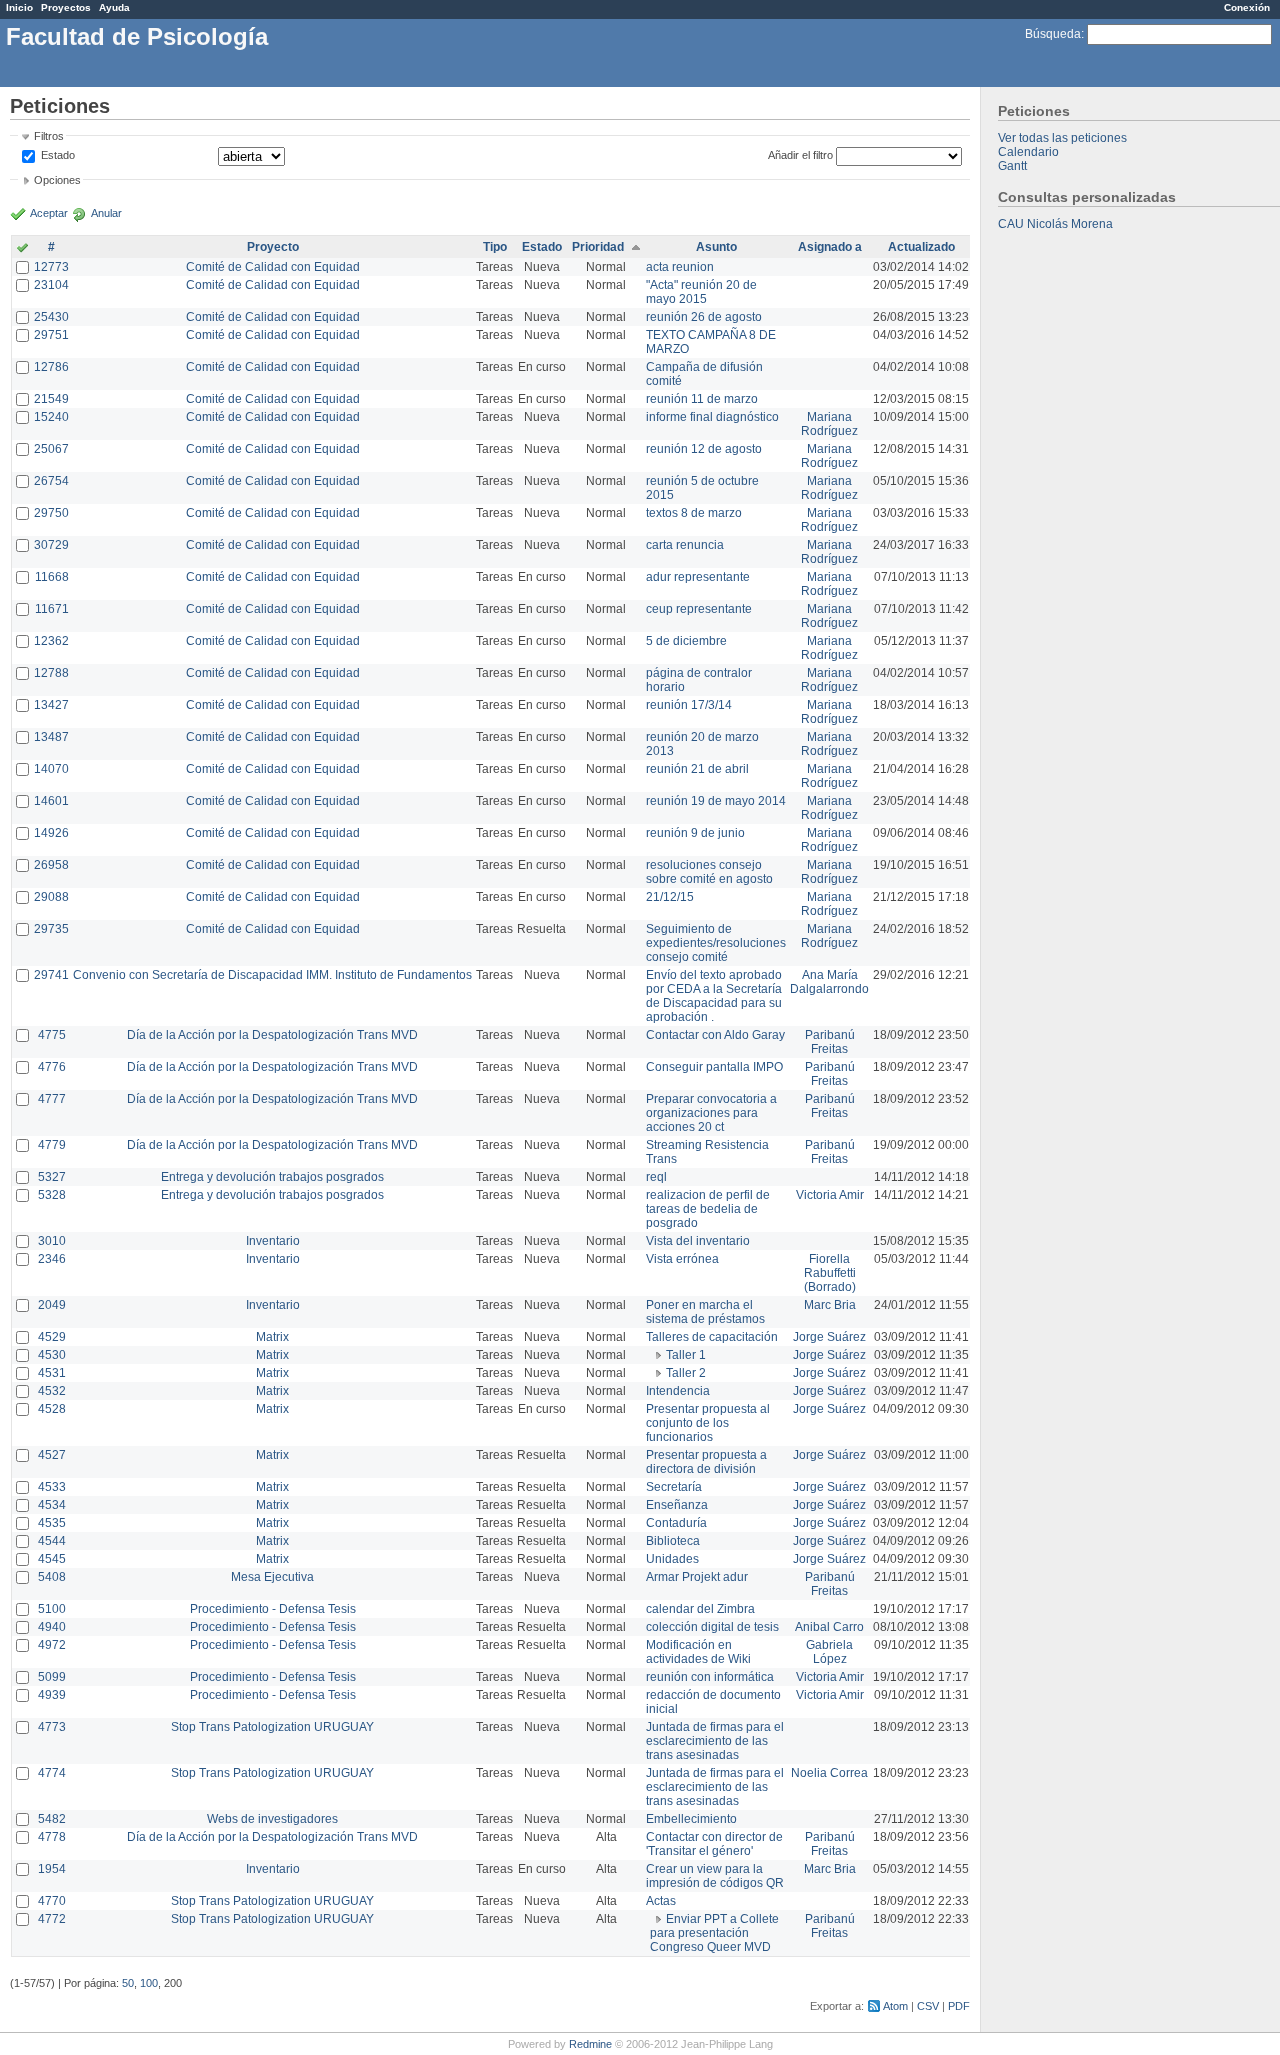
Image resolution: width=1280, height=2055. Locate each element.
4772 (52, 1919)
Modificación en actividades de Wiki (698, 1652)
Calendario (1028, 152)
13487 (51, 737)
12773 (51, 267)
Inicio (19, 7)
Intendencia (678, 1391)
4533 (52, 1487)
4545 (52, 1559)
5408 (52, 1577)
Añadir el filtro (800, 155)
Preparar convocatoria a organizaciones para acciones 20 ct (711, 1113)
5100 (52, 1609)
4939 (52, 1695)
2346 (52, 1259)
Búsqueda (1053, 34)
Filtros (49, 136)
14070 (51, 769)
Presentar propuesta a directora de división (706, 1462)
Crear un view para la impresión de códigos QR (715, 1876)
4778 (52, 1837)
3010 (52, 1241)
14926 (51, 833)
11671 (52, 609)
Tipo (495, 247)
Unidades (672, 1559)
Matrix (272, 1337)
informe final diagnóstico (712, 417)
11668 (52, 577)
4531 (52, 1373)
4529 (52, 1337)
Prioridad (598, 247)
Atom (895, 2006)
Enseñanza (677, 1505)
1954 (52, 1869)
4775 (52, 1035)
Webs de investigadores (272, 1819)
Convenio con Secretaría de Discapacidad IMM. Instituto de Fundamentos (272, 975)
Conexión (1247, 7)
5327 (52, 1177)
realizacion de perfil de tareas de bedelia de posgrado (708, 1209)
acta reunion (680, 267)
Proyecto (273, 247)
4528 (52, 1409)
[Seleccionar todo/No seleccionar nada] (22, 249)
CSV (928, 2006)
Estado (58, 155)
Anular (106, 213)
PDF (959, 2006)
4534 (52, 1505)
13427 (51, 705)
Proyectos (66, 7)
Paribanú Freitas (830, 1042)
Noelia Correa (829, 1773)
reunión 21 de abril (697, 769)
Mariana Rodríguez (829, 424)
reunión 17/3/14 (689, 705)
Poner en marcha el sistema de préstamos (705, 1312)
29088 (51, 897)
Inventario (273, 1241)
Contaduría (676, 1523)
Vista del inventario (698, 1241)
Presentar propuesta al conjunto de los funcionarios (708, 1423)
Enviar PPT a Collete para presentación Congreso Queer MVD (714, 1933)
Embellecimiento (691, 1819)
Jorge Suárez (829, 1337)
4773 (52, 1727)
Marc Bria (830, 1305)
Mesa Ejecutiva (272, 1577)
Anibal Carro (829, 1627)
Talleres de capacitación (712, 1337)
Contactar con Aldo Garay (715, 1035)
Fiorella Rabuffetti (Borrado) (830, 1273)
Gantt (1012, 166)
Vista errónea (682, 1259)
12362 (51, 641)
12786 (51, 367)
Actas (661, 1901)
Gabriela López (829, 1652)
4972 (52, 1645)
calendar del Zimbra (700, 1609)
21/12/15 (670, 897)
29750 (51, 513)
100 (149, 1983)
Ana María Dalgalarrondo (829, 982)
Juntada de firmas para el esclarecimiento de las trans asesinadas (715, 1741)
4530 (52, 1355)
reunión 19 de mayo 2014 (716, 801)
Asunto (716, 247)
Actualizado (921, 247)
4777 (52, 1099)
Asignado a (830, 247)
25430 (51, 317)
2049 (52, 1305)
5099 (52, 1677)
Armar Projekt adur (697, 1577)
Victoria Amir (830, 1195)
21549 (51, 399)
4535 (52, 1523)
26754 (51, 481)
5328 (52, 1195)
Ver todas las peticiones (1062, 138)
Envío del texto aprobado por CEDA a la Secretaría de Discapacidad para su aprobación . (714, 996)
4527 (52, 1455)
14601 (51, 801)
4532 (52, 1391)
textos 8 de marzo (694, 513)
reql (656, 1177)
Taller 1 (686, 1355)
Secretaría (674, 1487)
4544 (52, 1541)
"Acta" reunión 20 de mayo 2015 (701, 292)
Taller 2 (686, 1373)
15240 (51, 417)
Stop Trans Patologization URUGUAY (272, 1727)
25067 (51, 449)
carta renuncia (685, 545)
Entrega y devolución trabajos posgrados (272, 1177)
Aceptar (49, 213)
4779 (52, 1145)
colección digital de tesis (712, 1627)
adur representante (698, 577)
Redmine (590, 2044)
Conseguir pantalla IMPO (714, 1067)
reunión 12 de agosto (704, 449)
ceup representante (699, 609)
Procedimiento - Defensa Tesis (273, 1609)
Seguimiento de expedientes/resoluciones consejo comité (716, 943)
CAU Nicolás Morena (1055, 224)
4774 (52, 1773)
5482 (52, 1819)
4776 (52, 1067)
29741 (51, 975)
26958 (51, 865)
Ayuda (114, 7)
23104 (51, 285)
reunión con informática (710, 1677)
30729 (51, 545)
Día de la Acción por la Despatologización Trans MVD (272, 1035)
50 (128, 1983)
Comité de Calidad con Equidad (273, 267)
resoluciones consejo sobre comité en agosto (709, 872)
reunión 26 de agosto (704, 317)
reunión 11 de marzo (702, 399)
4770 (52, 1901)
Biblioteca (673, 1541)
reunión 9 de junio (695, 833)
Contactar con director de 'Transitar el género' (714, 1844)
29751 (51, 335)
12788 (51, 673)
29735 (51, 929)
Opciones (57, 180)
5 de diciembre (686, 641)
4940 (52, 1627)
